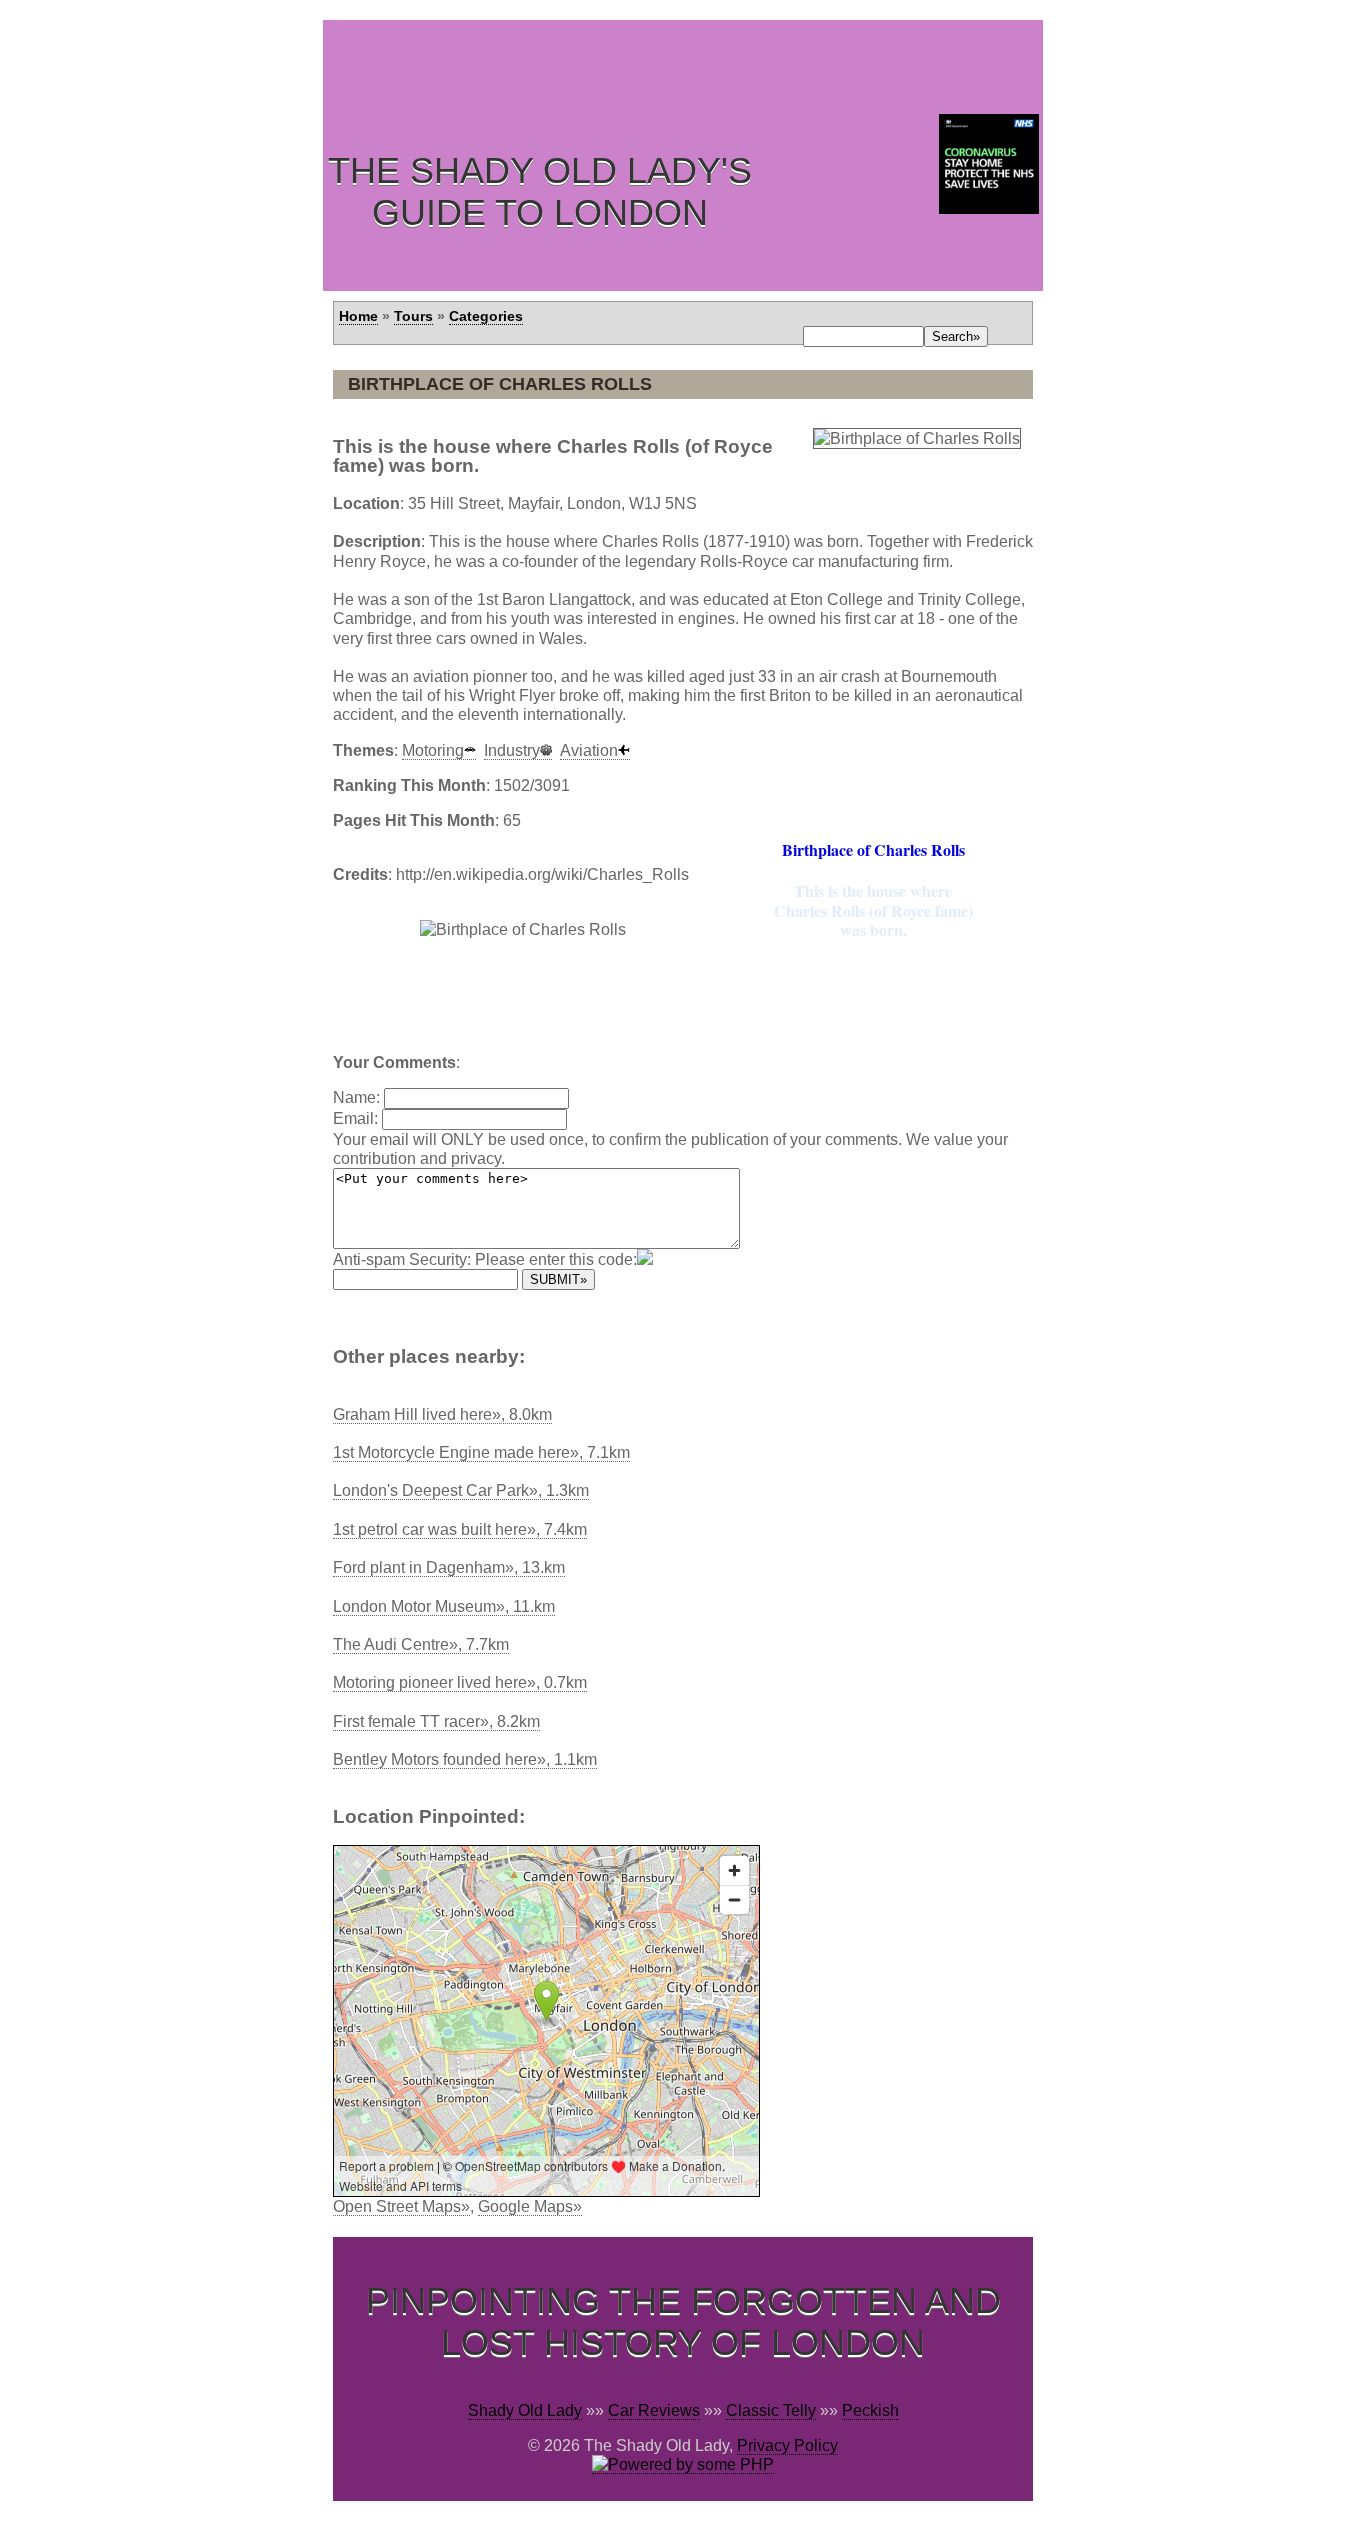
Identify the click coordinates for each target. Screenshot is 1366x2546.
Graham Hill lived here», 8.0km (442, 1414)
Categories (486, 316)
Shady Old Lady (525, 2410)
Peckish (870, 2410)
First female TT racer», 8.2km (436, 1721)
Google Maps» (530, 2206)
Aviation (589, 750)
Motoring (433, 750)
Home (358, 316)
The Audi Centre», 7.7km (421, 1644)
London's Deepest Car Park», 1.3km (461, 1490)
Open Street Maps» (401, 2206)
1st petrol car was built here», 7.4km (460, 1529)
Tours (413, 316)
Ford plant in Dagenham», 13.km (449, 1567)
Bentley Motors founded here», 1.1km (465, 1759)
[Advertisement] (687, 65)
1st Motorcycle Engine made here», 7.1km (481, 1452)
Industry (512, 750)
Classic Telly (771, 2410)
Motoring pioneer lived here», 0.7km (460, 1682)
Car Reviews (654, 2410)
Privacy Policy (787, 2445)
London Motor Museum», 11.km (444, 1606)
